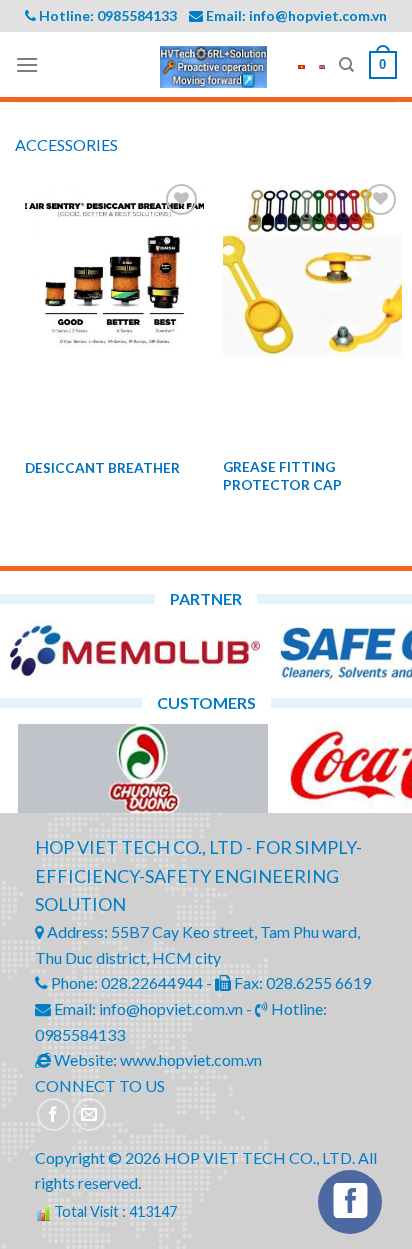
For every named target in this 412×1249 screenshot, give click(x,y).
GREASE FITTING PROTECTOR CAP (282, 476)
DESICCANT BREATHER (102, 468)
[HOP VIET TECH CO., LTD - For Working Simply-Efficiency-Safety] (213, 67)
